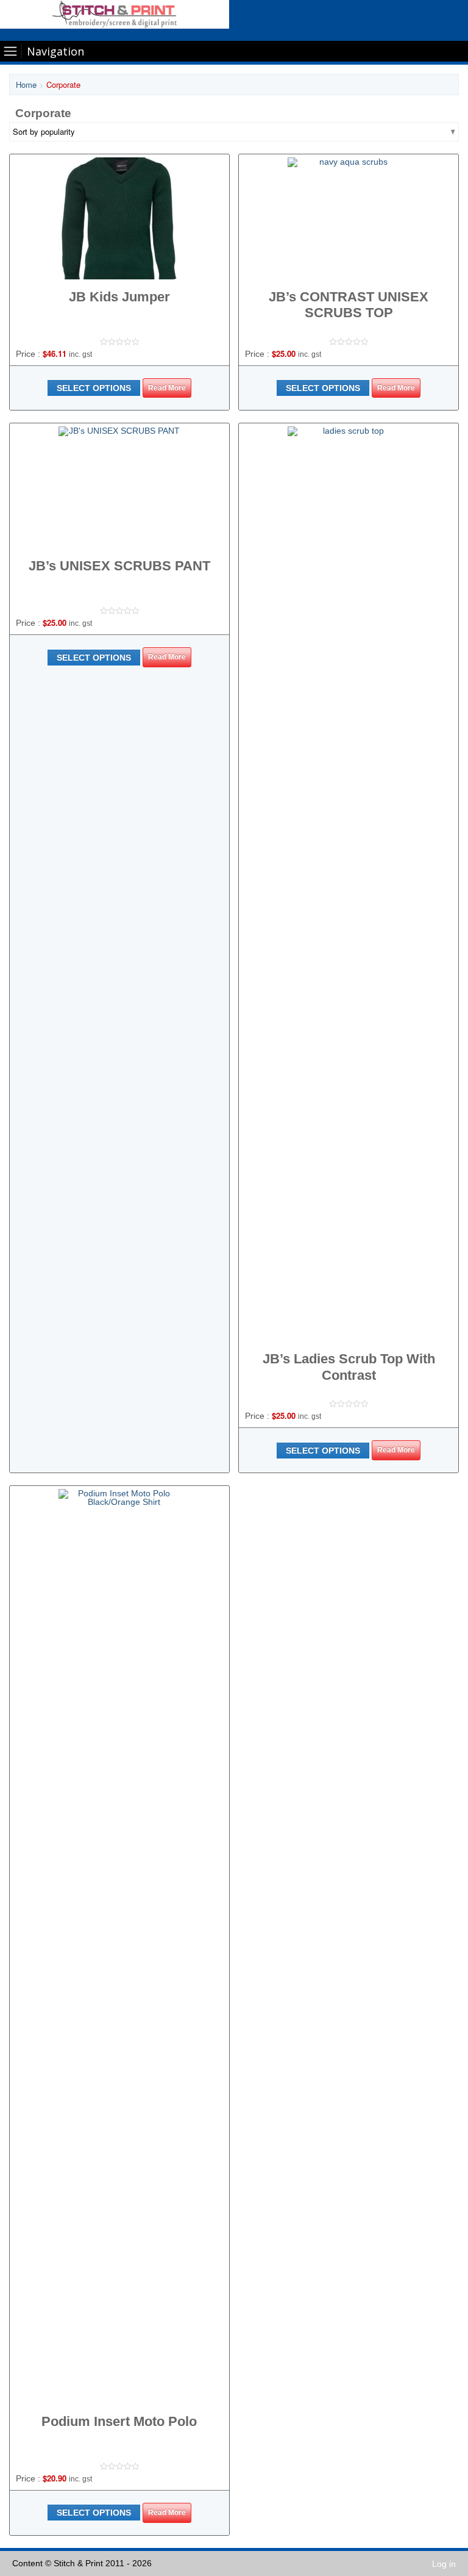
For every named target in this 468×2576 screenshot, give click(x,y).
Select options (94, 388)
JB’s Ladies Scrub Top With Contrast (349, 1367)
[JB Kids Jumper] (119, 218)
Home (26, 84)
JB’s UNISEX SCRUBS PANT (119, 566)
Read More (167, 388)
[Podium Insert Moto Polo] (119, 1946)
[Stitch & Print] (115, 14)
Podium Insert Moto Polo (119, 2421)
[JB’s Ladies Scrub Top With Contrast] (349, 884)
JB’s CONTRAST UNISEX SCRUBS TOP (349, 305)
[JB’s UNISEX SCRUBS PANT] (119, 487)
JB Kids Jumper (119, 297)
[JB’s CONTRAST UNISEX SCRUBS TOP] (349, 218)
